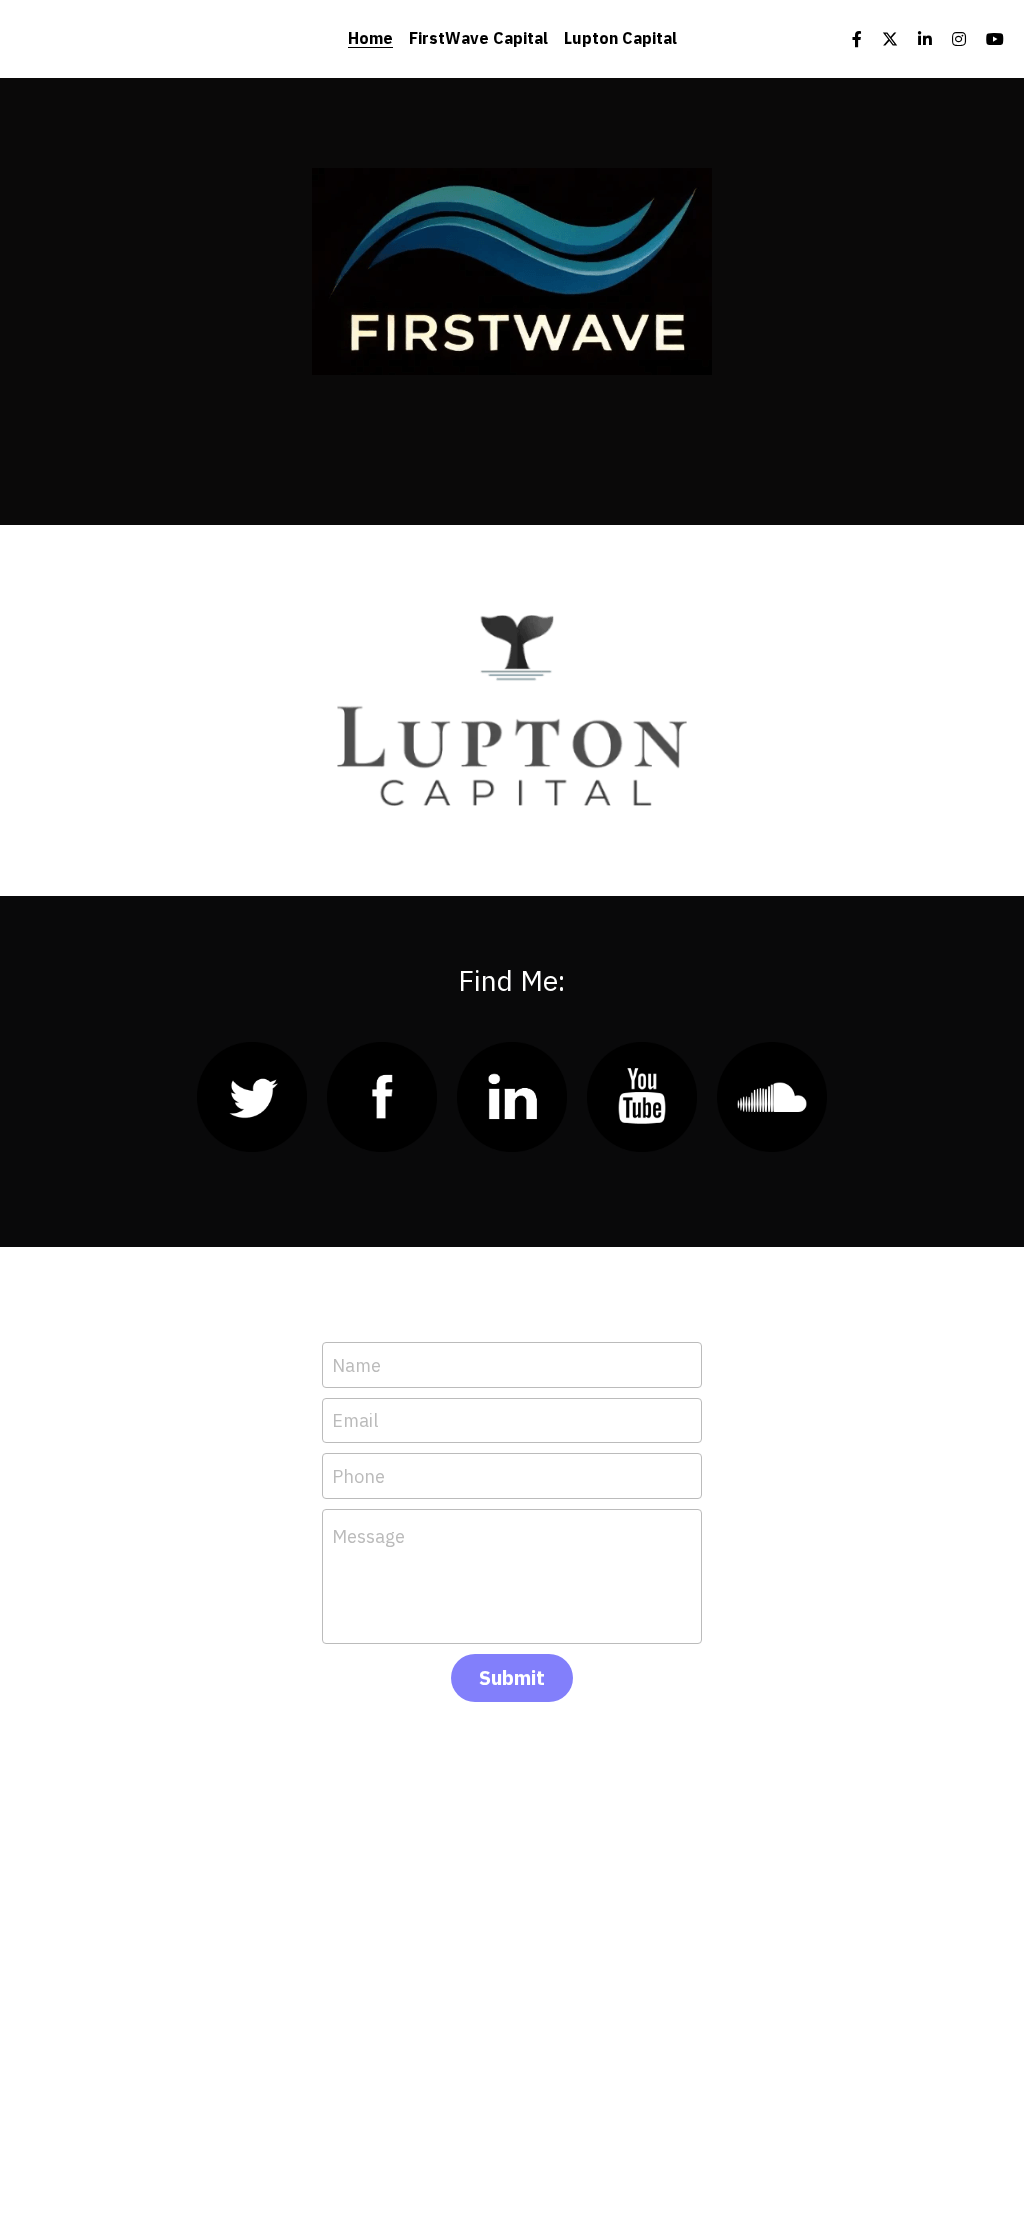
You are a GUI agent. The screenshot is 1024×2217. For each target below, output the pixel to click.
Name (356, 1364)
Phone (358, 1475)
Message (368, 1536)
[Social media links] (857, 39)
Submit (512, 1677)
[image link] (512, 269)
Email (355, 1420)
